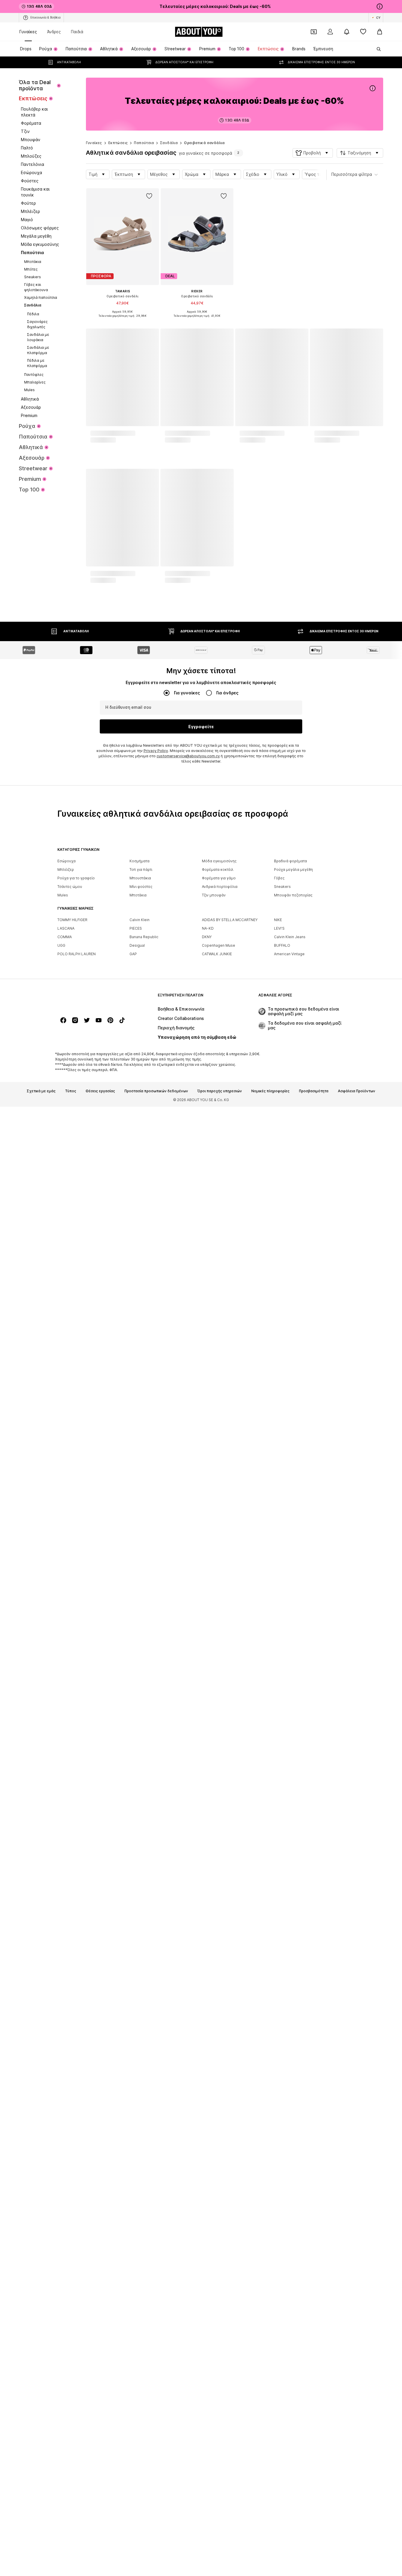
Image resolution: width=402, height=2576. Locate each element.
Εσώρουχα (67, 2053)
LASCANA (66, 2120)
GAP (133, 2146)
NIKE (278, 2112)
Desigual (137, 2137)
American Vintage (289, 2146)
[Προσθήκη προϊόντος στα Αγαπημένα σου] (149, 196)
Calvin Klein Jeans (290, 2129)
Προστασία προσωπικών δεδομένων (156, 2283)
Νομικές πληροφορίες (270, 2283)
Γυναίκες (28, 32)
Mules (63, 2087)
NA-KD (208, 2120)
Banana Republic (144, 2129)
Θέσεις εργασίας (100, 2283)
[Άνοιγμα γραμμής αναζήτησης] (377, 49)
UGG (61, 2137)
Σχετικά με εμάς (41, 2283)
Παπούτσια (144, 143)
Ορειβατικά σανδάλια (204, 143)
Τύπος (71, 2283)
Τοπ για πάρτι (141, 2061)
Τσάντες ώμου (70, 2079)
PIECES (136, 2120)
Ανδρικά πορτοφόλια (220, 2079)
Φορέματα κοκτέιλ (218, 2061)
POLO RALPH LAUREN (77, 2146)
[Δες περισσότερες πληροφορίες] (123, 320)
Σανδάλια (169, 143)
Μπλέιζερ (66, 2061)
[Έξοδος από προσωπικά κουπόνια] (314, 32)
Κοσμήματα (139, 2053)
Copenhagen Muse (219, 2137)
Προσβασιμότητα (314, 2283)
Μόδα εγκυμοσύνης (219, 2053)
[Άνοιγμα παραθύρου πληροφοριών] (380, 6)
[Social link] (63, 2212)
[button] (313, 153)
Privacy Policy (156, 1943)
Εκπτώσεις (118, 143)
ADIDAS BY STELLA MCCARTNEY (230, 2112)
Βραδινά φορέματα (290, 2053)
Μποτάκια (138, 2087)
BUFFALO (282, 2137)
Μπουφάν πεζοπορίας (293, 2087)
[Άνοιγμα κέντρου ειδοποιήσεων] (347, 32)
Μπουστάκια (140, 2070)
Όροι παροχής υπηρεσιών (220, 2283)
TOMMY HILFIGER (72, 2112)
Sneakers (282, 2079)
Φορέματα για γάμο (219, 2070)
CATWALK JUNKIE (217, 2146)
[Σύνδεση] (330, 32)
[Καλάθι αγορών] (380, 32)
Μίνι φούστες (141, 2079)
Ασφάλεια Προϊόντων (357, 2283)
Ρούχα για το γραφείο (76, 2070)
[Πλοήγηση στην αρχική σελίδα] (89, 2190)
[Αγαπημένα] (363, 32)
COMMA (65, 2129)
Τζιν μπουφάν (214, 2087)
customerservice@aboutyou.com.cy (188, 1948)
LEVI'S (279, 2120)
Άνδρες (54, 32)
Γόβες (279, 2070)
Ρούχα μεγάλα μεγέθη (293, 2061)
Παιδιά (77, 32)
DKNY (207, 2129)
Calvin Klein (139, 2112)
